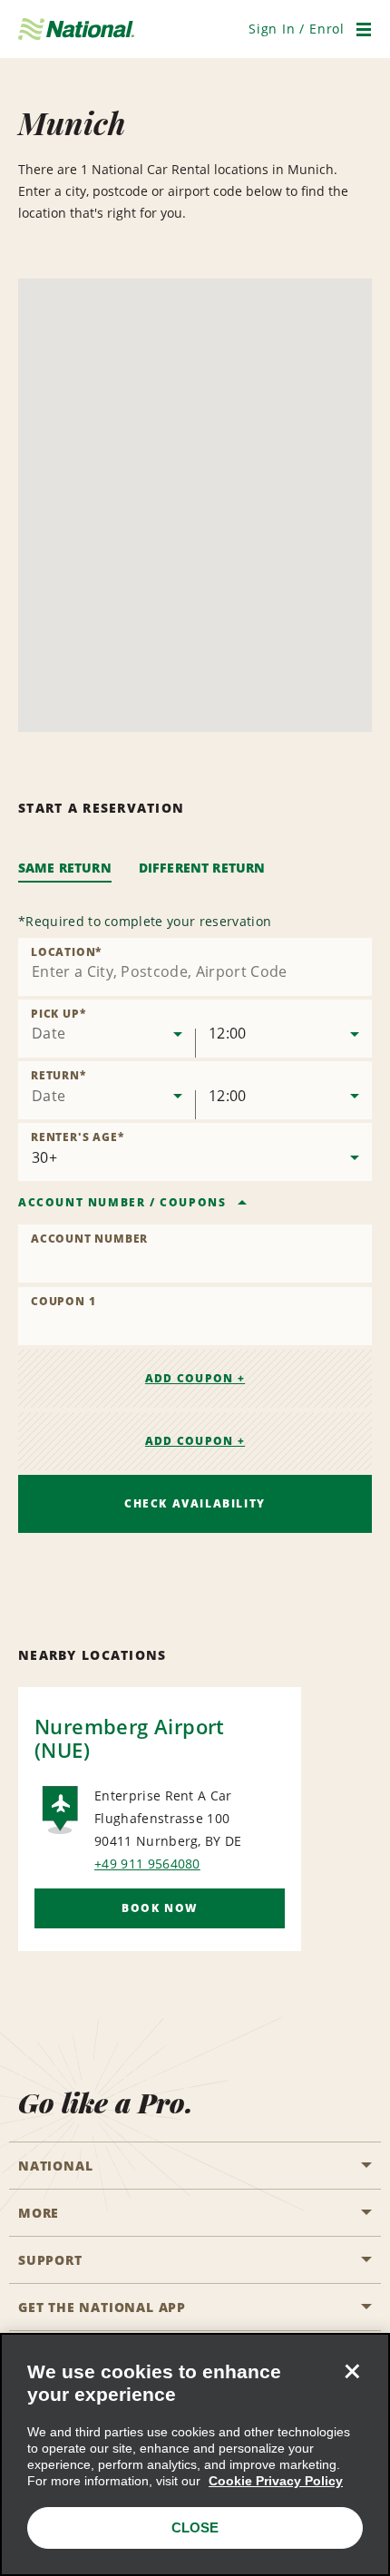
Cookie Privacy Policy (276, 2481)
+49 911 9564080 (147, 1864)
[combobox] (195, 967)
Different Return (202, 868)
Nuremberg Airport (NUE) (130, 1738)
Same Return (65, 868)
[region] (195, 2454)
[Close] (352, 2371)
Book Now (160, 1908)
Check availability (195, 1503)
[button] (297, 29)
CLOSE (195, 2527)
